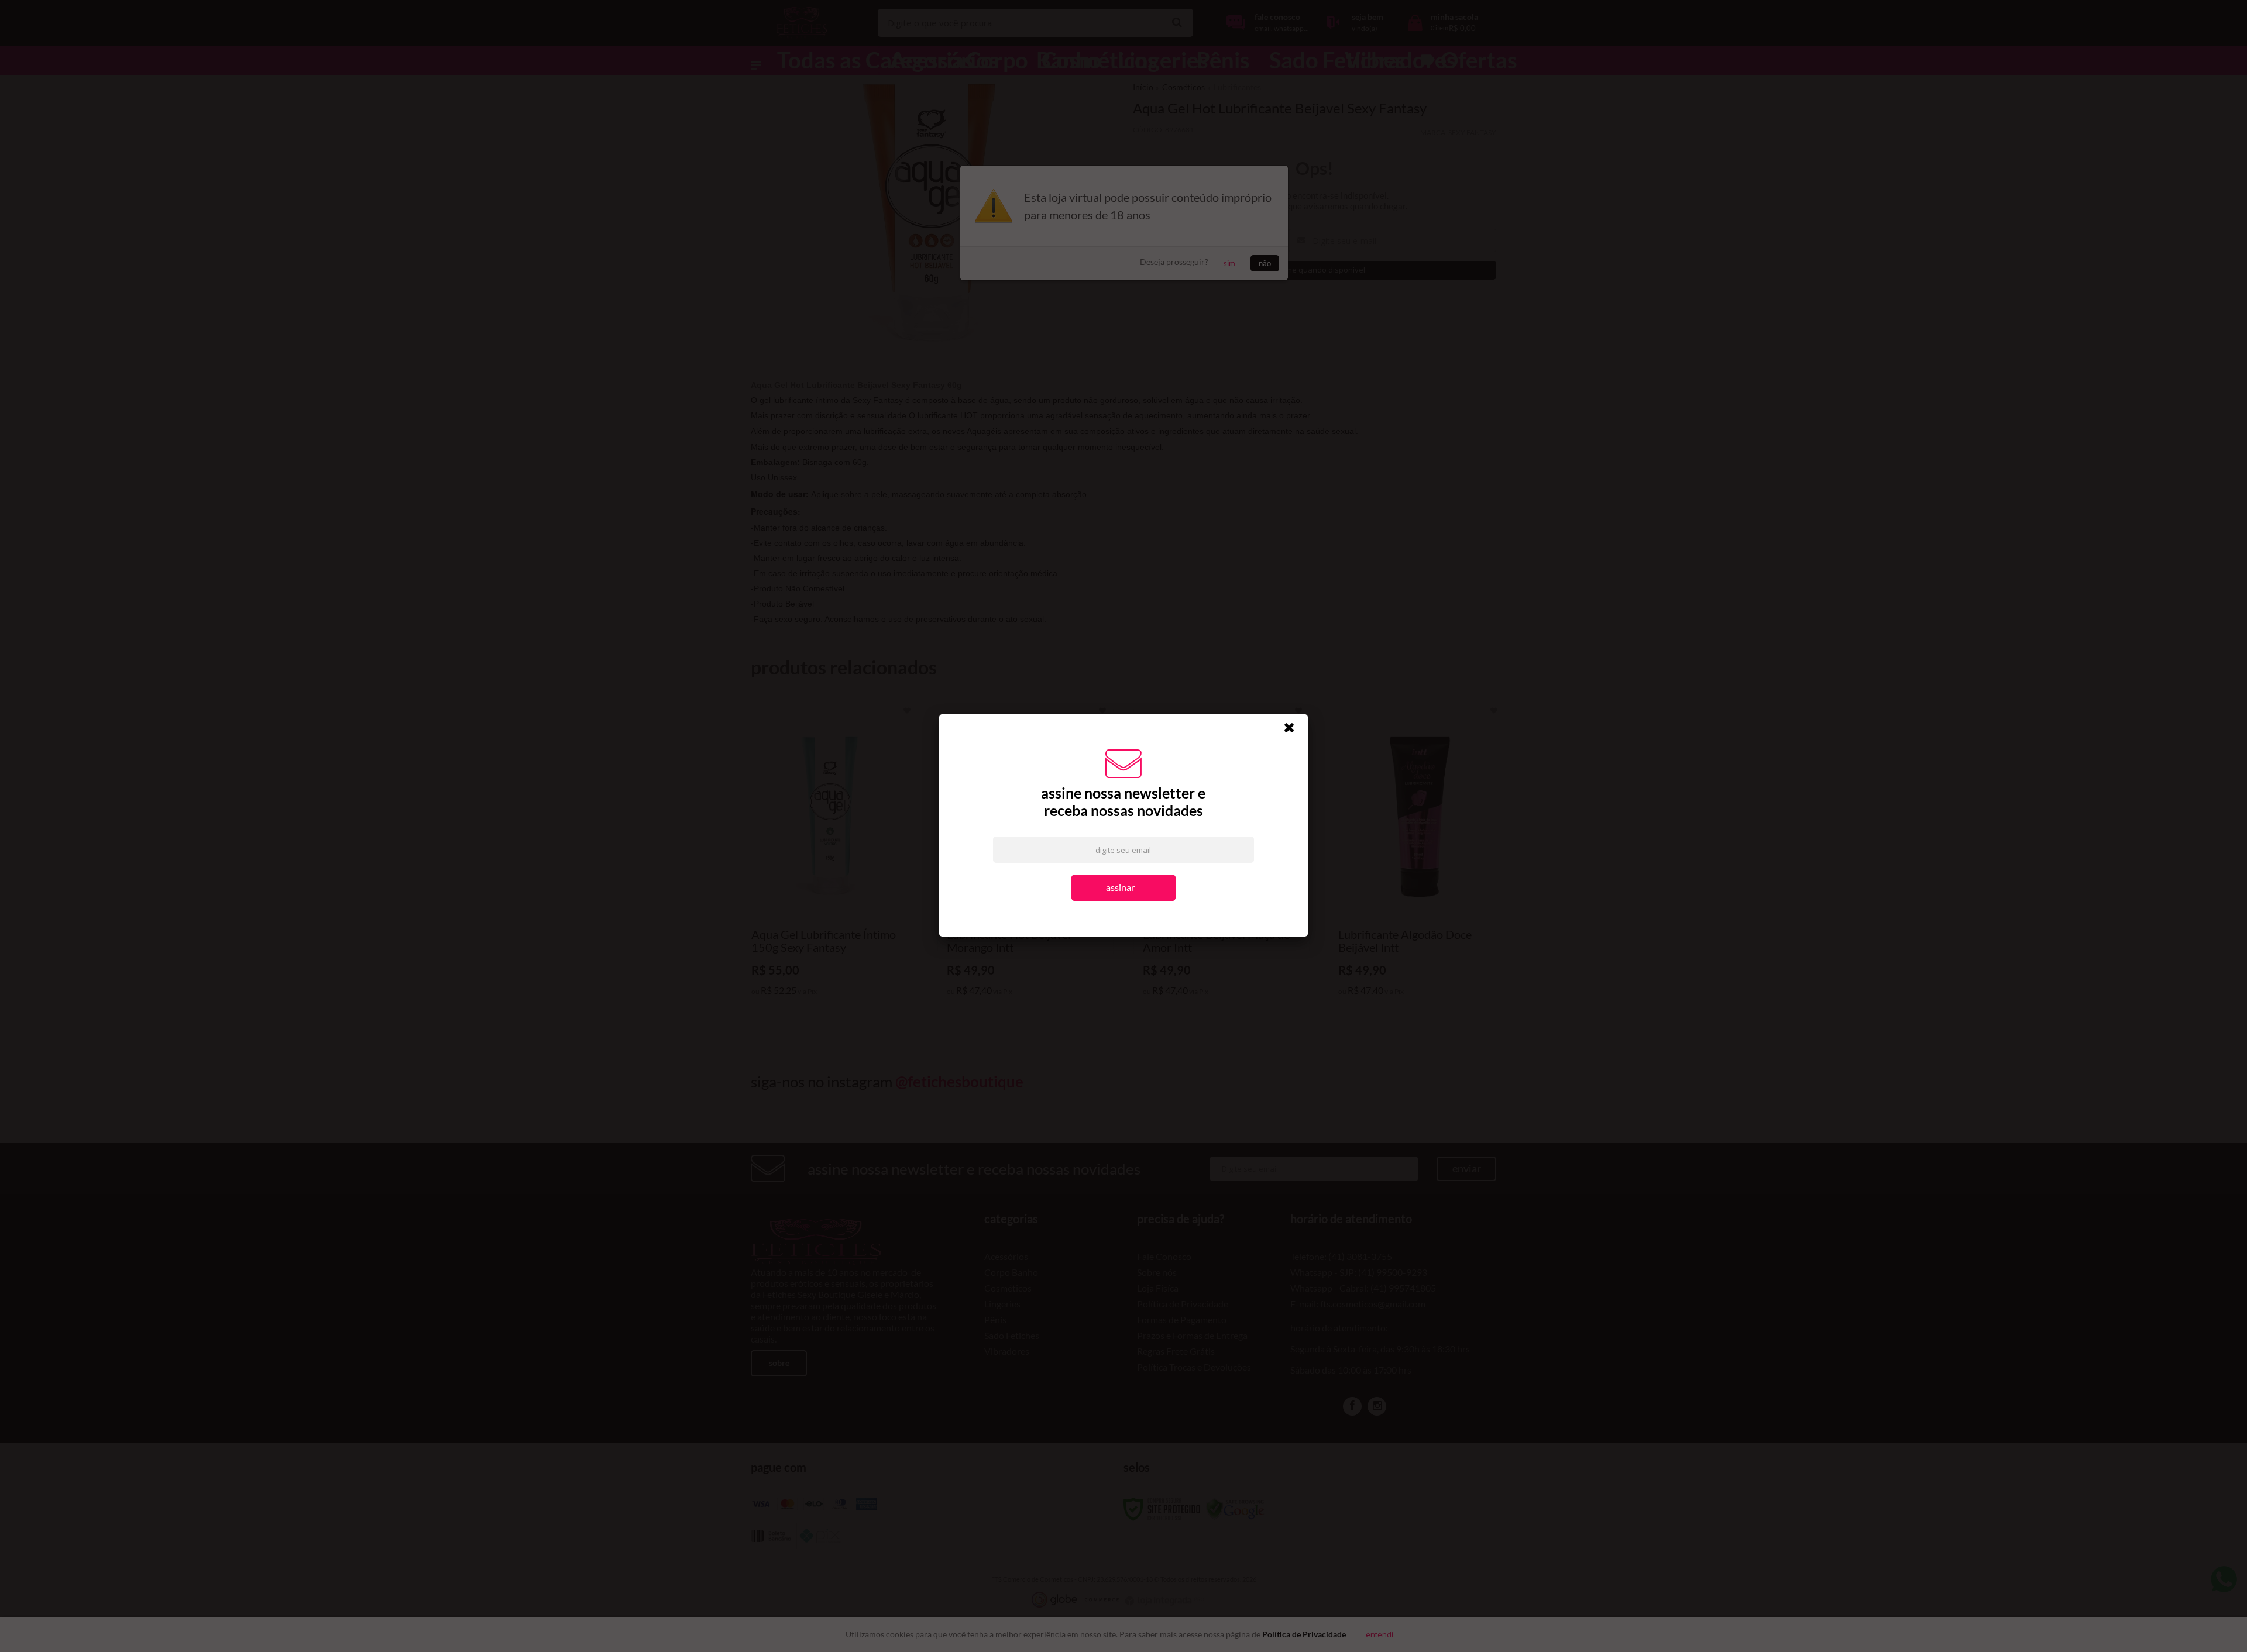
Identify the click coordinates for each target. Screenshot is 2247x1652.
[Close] (1294, 740)
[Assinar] (1124, 898)
